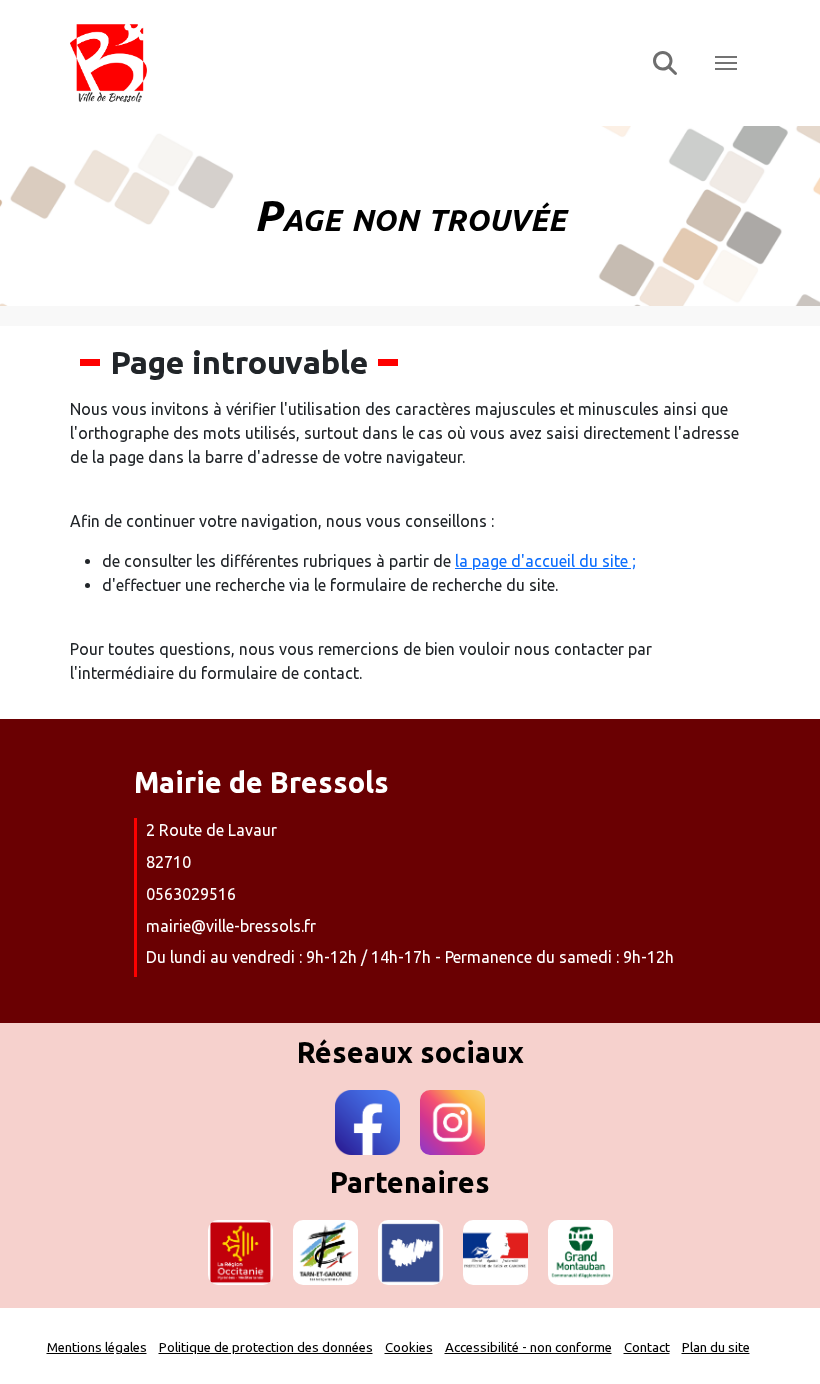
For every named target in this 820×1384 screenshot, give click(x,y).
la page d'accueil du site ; (545, 561)
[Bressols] (348, 63)
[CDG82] (410, 1252)
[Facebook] (367, 1122)
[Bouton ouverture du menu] (726, 63)
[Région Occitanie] (240, 1252)
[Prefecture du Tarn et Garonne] (495, 1252)
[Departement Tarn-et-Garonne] (325, 1252)
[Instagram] (452, 1122)
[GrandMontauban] (580, 1252)
